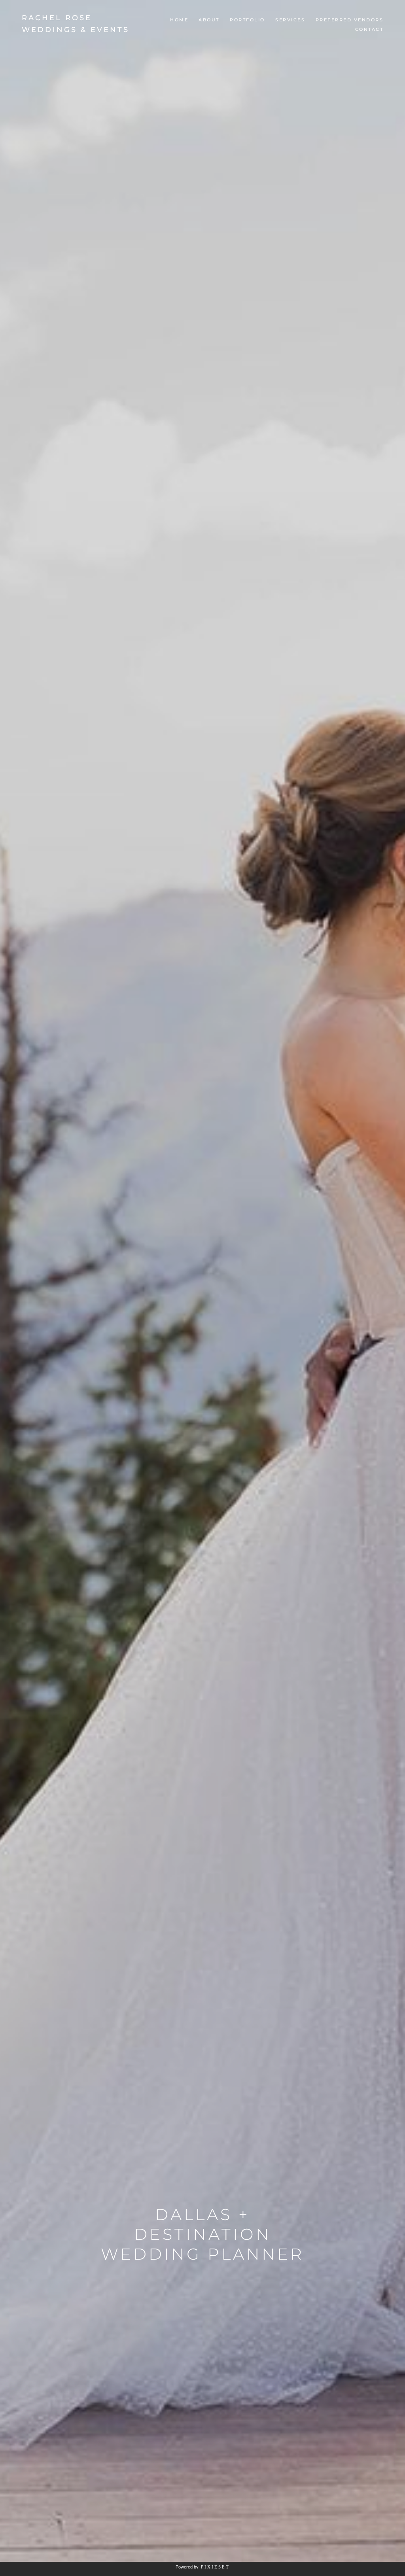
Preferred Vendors (350, 20)
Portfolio (247, 20)
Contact (369, 29)
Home (179, 20)
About (209, 20)
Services (290, 20)
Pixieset (215, 2567)
